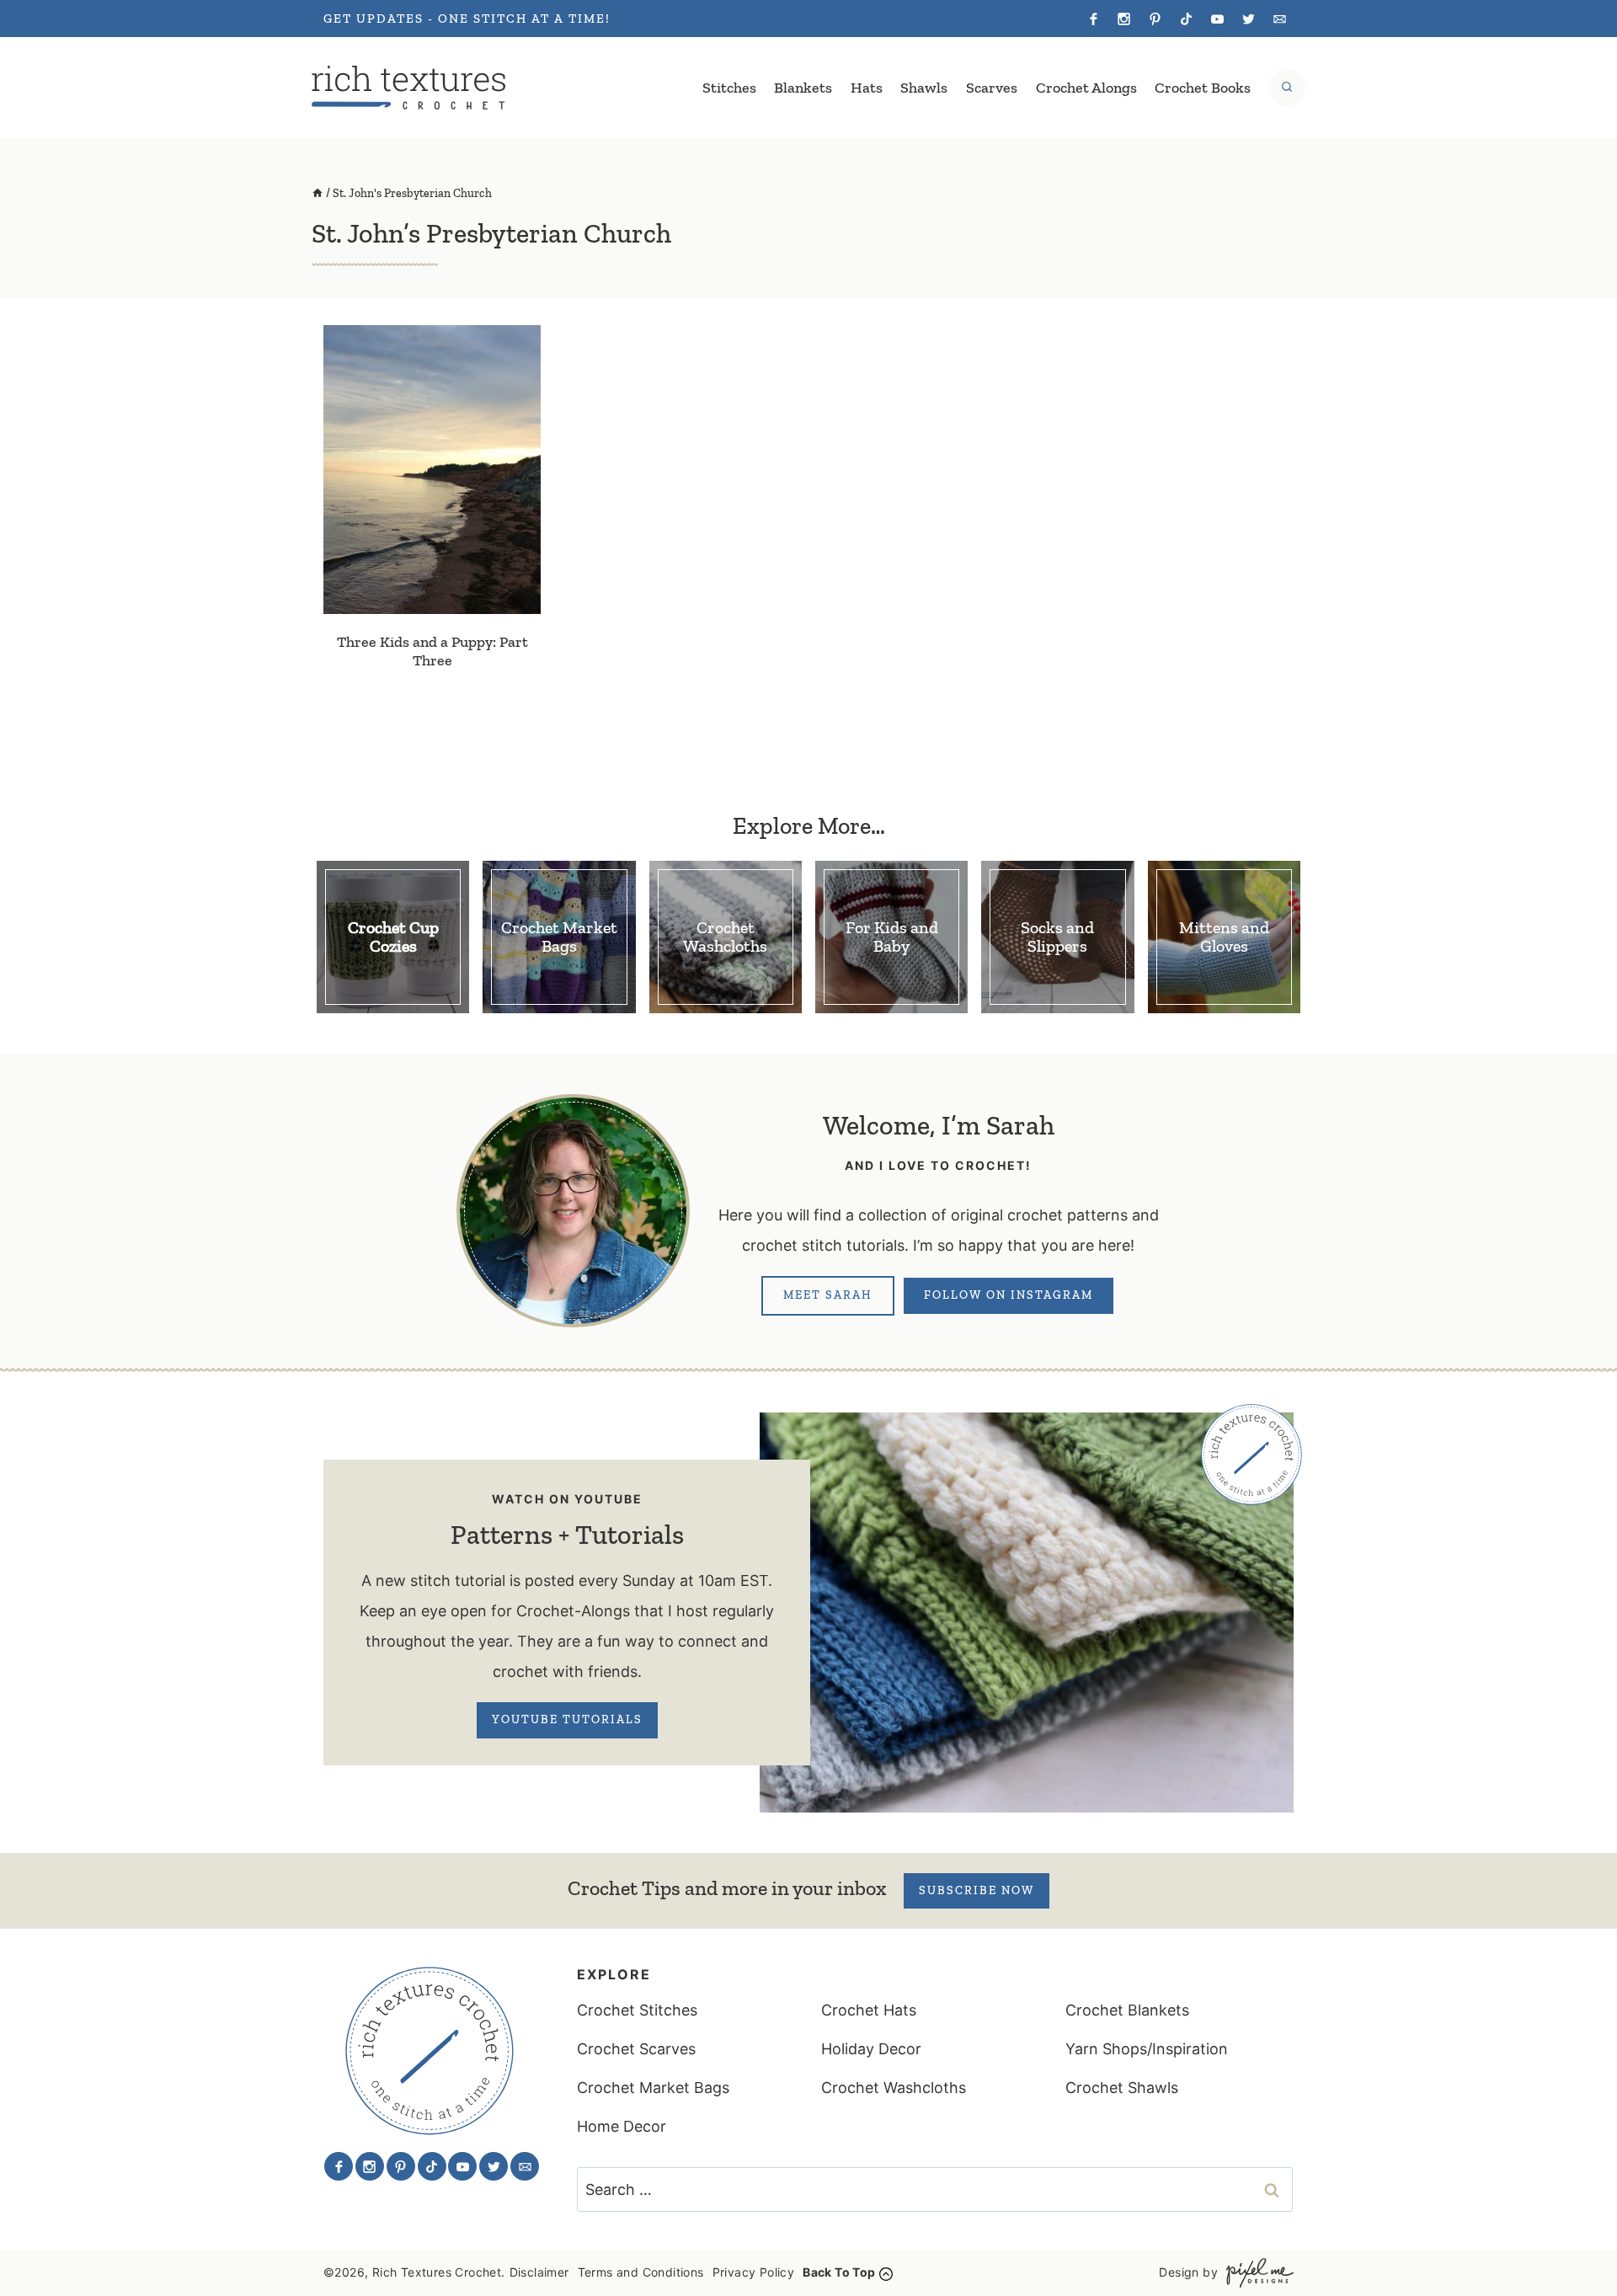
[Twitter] (1248, 19)
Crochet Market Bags (653, 2088)
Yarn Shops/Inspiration (1147, 2049)
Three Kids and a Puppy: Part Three (432, 651)
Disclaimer (539, 2272)
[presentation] (432, 470)
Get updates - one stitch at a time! (467, 19)
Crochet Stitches (637, 2010)
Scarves (992, 88)
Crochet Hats (869, 2010)
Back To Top (839, 2272)
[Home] (318, 193)
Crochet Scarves (636, 2049)
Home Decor (622, 2126)
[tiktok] (1187, 19)
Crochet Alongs (1086, 88)
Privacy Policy (754, 2272)
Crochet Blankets (1127, 2010)
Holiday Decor (871, 2049)
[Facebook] (1093, 19)
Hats (867, 88)
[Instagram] (1124, 19)
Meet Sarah (828, 1295)
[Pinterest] (1155, 19)
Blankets (803, 88)
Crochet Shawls (1122, 2088)
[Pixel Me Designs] (1256, 2273)
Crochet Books (1203, 88)
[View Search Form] (1287, 88)
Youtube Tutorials (567, 1719)
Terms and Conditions (641, 2272)
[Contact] (1279, 19)
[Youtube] (1217, 19)
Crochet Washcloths (894, 2088)
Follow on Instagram (1009, 1295)
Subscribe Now (977, 1890)
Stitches (729, 88)
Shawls (924, 88)
